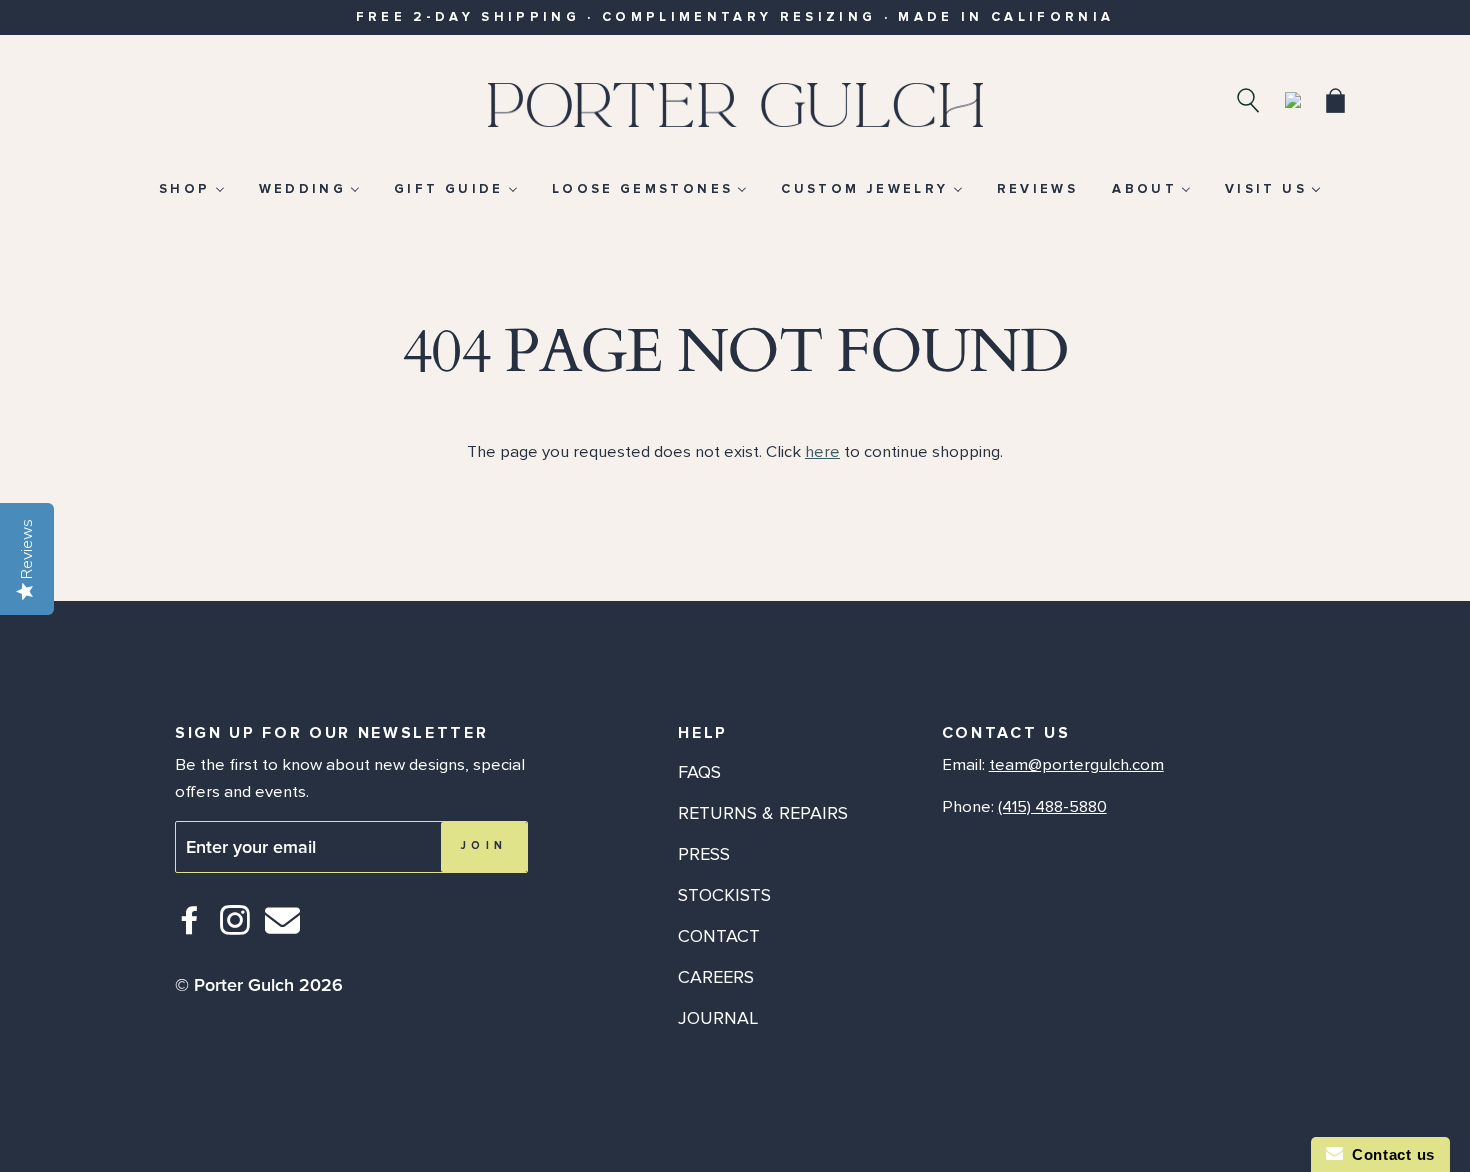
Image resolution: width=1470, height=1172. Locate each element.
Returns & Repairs (763, 813)
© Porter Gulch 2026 (259, 985)
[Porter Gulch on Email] (282, 934)
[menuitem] (191, 188)
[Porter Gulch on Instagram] (235, 928)
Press (704, 854)
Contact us (1389, 1154)
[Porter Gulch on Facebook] (190, 928)
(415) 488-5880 (1052, 807)
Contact (719, 936)
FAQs (699, 772)
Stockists (724, 895)
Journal (718, 1018)
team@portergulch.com (1076, 765)
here (822, 452)
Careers (716, 977)
